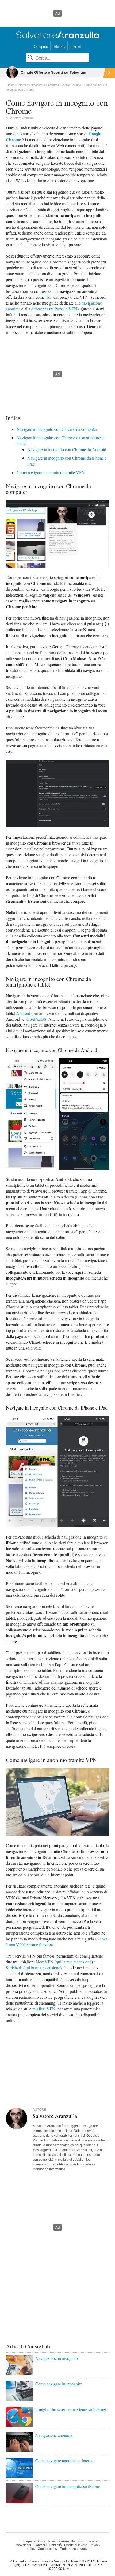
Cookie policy (48, 2549)
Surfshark (14, 1968)
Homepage (27, 2541)
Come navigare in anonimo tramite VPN (51, 472)
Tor (49, 297)
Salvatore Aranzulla (21, 118)
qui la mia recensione (74, 1962)
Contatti (39, 2545)
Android (23, 1013)
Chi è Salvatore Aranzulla (56, 2541)
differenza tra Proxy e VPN (54, 309)
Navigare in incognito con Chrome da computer (57, 429)
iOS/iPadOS (36, 1019)
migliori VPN (44, 2009)
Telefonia (59, 46)
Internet (75, 46)
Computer (41, 46)
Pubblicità (55, 2545)
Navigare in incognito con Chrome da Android (67, 449)
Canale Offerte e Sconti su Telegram (53, 72)
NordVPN (45, 1962)
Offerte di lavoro (76, 2545)
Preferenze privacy (74, 2549)
